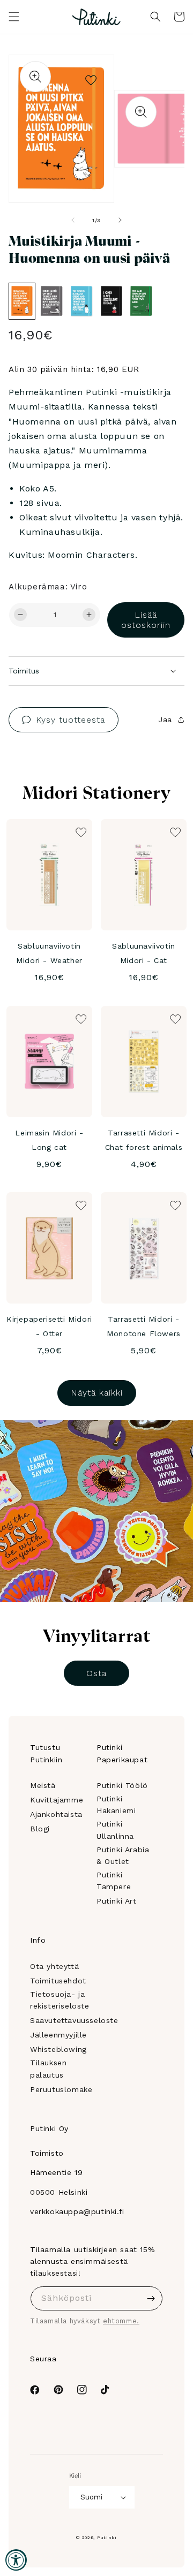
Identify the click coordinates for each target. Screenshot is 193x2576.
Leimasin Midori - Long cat (49, 1140)
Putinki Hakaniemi (116, 1805)
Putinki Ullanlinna (115, 1830)
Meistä (43, 1785)
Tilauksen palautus (48, 2069)
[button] (14, 17)
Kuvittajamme (57, 1800)
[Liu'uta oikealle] (120, 220)
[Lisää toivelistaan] (91, 78)
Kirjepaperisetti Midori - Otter (49, 1326)
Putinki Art (117, 1901)
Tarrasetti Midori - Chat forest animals (144, 1140)
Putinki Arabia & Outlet (123, 1855)
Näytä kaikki (97, 1393)
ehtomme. (121, 2321)
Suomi (91, 2497)
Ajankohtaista (56, 1814)
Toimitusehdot (58, 1981)
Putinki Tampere (114, 1881)
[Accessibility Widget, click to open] (16, 2560)
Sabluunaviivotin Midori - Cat (144, 953)
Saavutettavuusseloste (74, 2020)
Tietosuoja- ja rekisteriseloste (60, 2000)
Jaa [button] (165, 719)
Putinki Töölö (122, 1785)
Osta (96, 1673)
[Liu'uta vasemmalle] (73, 220)
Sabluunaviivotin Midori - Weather (49, 953)
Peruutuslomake (61, 2089)
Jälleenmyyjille (58, 2035)
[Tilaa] (151, 2298)
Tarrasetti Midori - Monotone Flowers (144, 1326)
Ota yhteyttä (54, 1966)
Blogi (40, 1829)
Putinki (107, 2537)
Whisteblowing (58, 2049)
